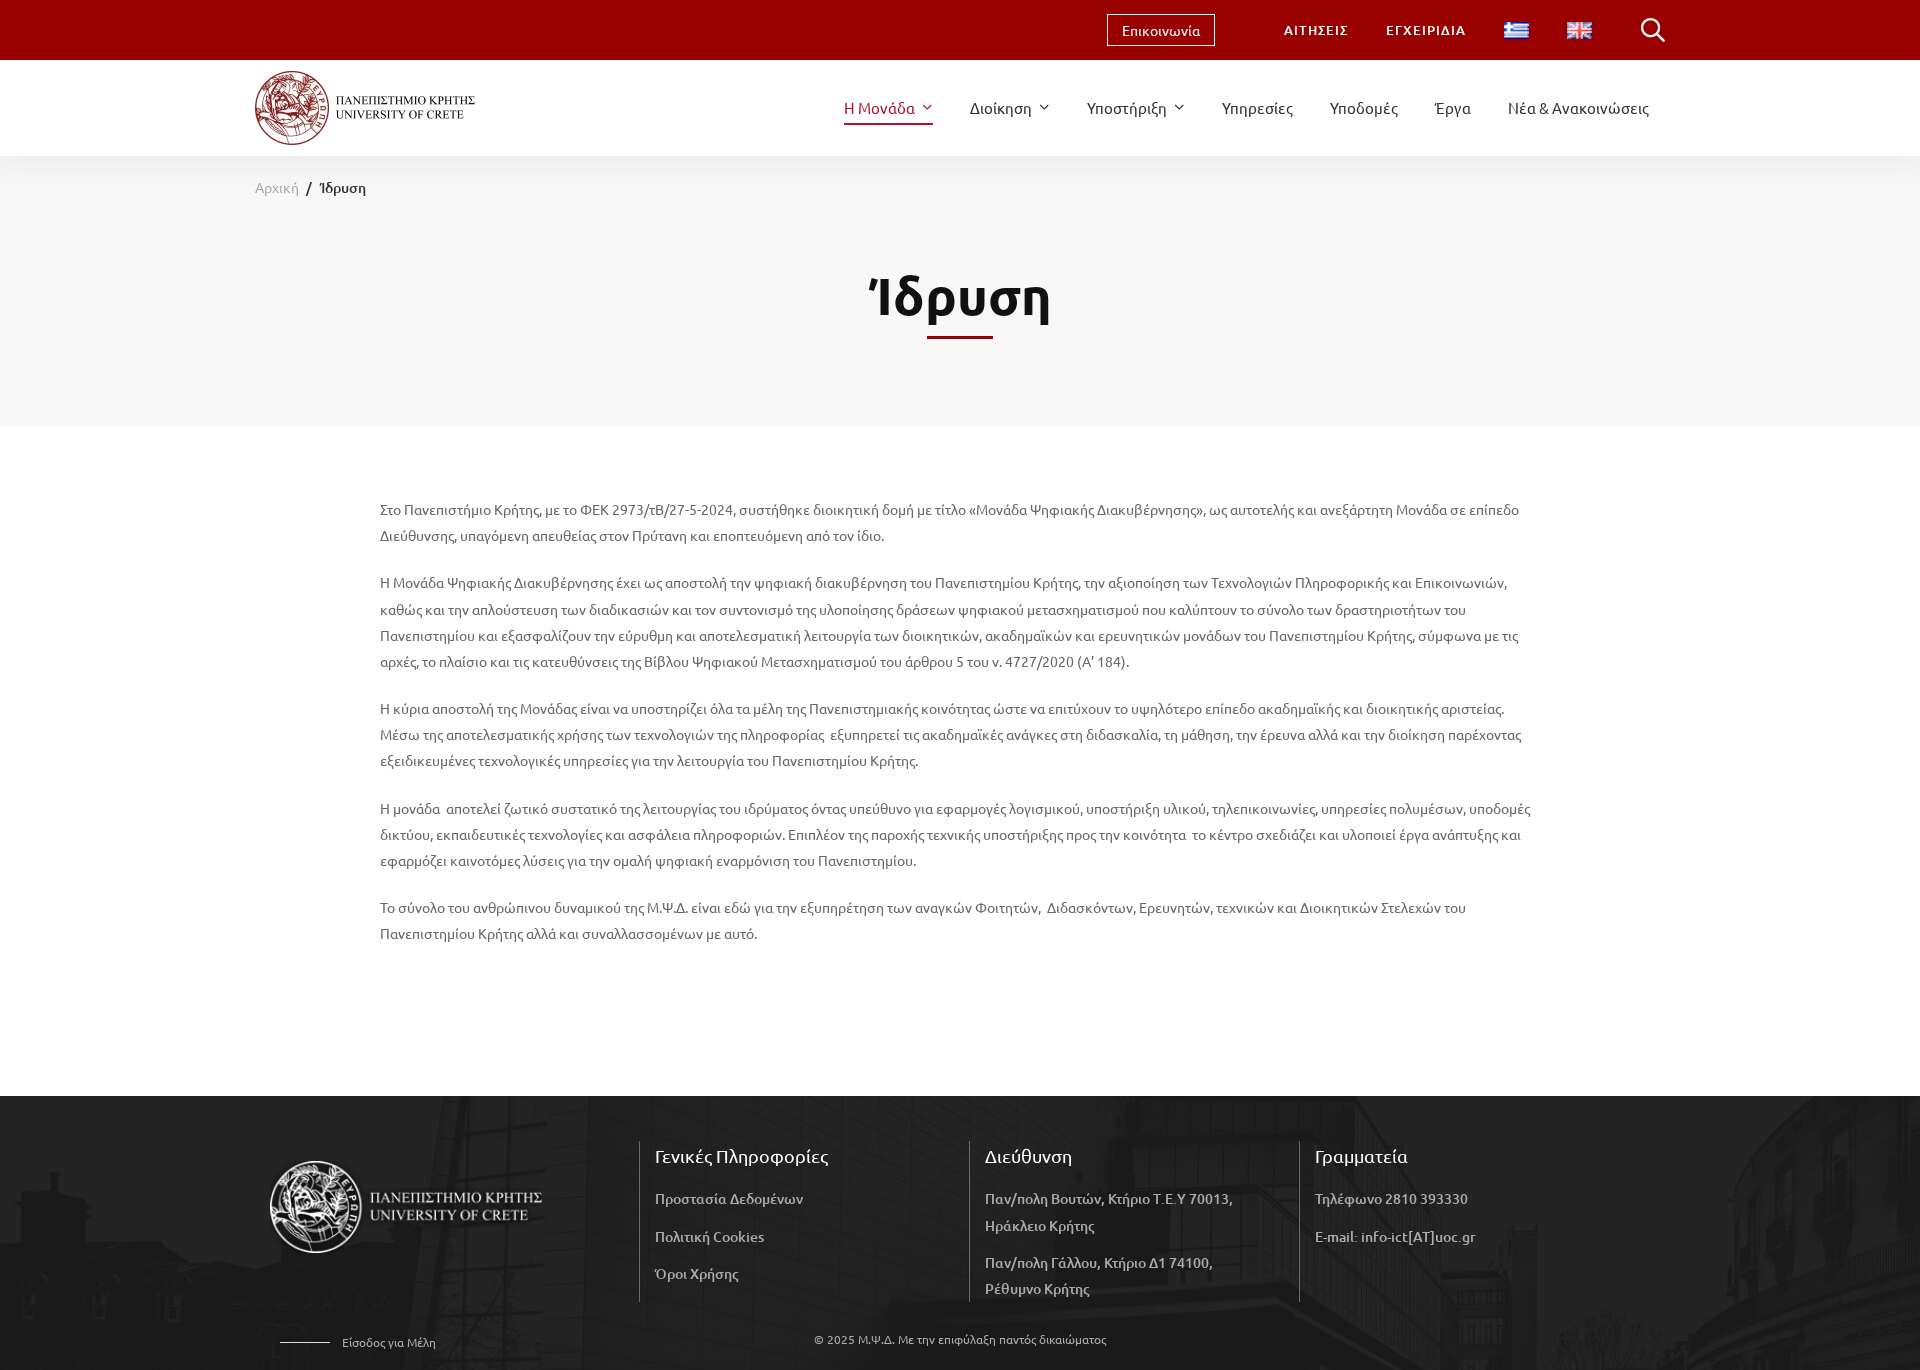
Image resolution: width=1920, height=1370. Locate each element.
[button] (358, 1343)
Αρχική (277, 187)
